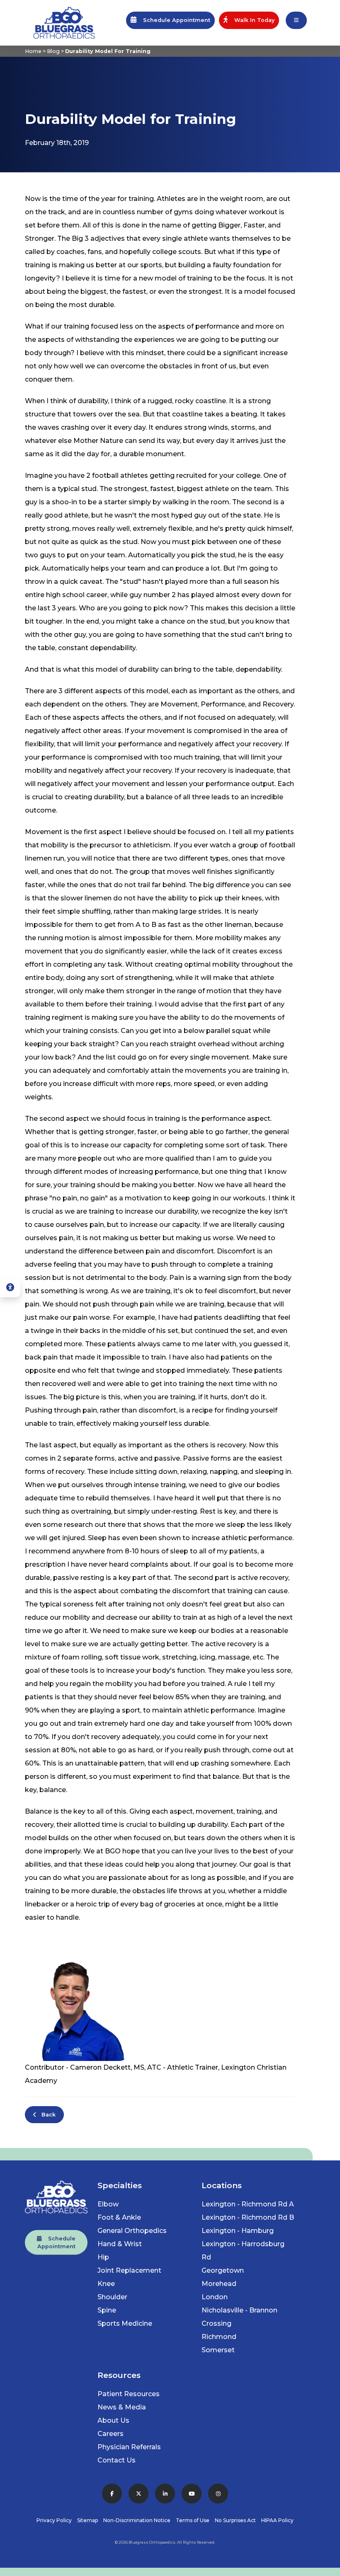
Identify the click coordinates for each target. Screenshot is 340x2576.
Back (46, 2115)
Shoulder (112, 2297)
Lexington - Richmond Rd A (248, 2204)
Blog (53, 51)
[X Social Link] (138, 2494)
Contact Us (117, 2460)
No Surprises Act (235, 2520)
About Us (113, 2420)
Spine (107, 2310)
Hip (103, 2257)
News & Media (122, 2407)
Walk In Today (251, 20)
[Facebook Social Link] (112, 2494)
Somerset (218, 2350)
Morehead (219, 2284)
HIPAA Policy (277, 2520)
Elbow (108, 2204)
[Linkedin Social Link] (165, 2494)
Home (33, 51)
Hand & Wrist (120, 2244)
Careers (110, 2434)
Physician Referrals (129, 2447)
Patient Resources (129, 2394)
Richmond (219, 2337)
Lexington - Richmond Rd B (248, 2217)
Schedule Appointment (173, 20)
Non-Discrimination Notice (137, 2520)
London (215, 2297)
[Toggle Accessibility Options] (10, 1288)
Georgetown (223, 2270)
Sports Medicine (125, 2323)
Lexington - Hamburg (238, 2231)
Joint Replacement (129, 2270)
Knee (106, 2284)
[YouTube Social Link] (192, 2494)
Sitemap (87, 2520)
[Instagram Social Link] (218, 2494)
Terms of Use (193, 2520)
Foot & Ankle (119, 2217)
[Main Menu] (296, 20)
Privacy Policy (54, 2520)
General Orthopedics (132, 2231)
